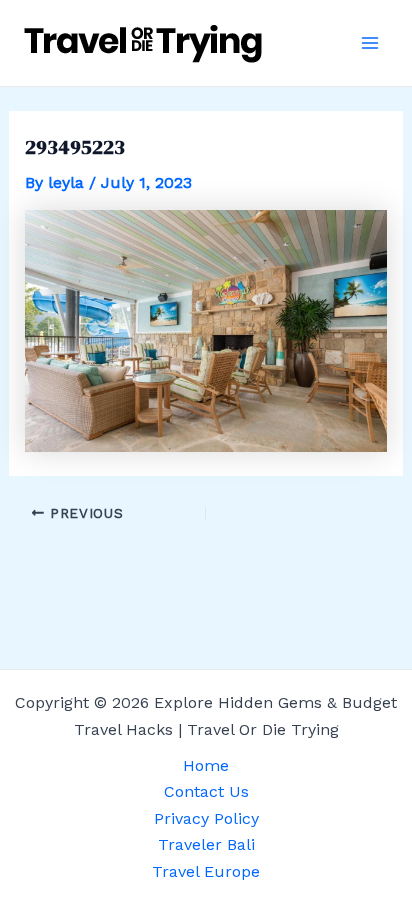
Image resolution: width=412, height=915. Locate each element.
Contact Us (206, 791)
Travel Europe (206, 871)
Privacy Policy (206, 818)
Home (206, 765)
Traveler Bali (206, 844)
